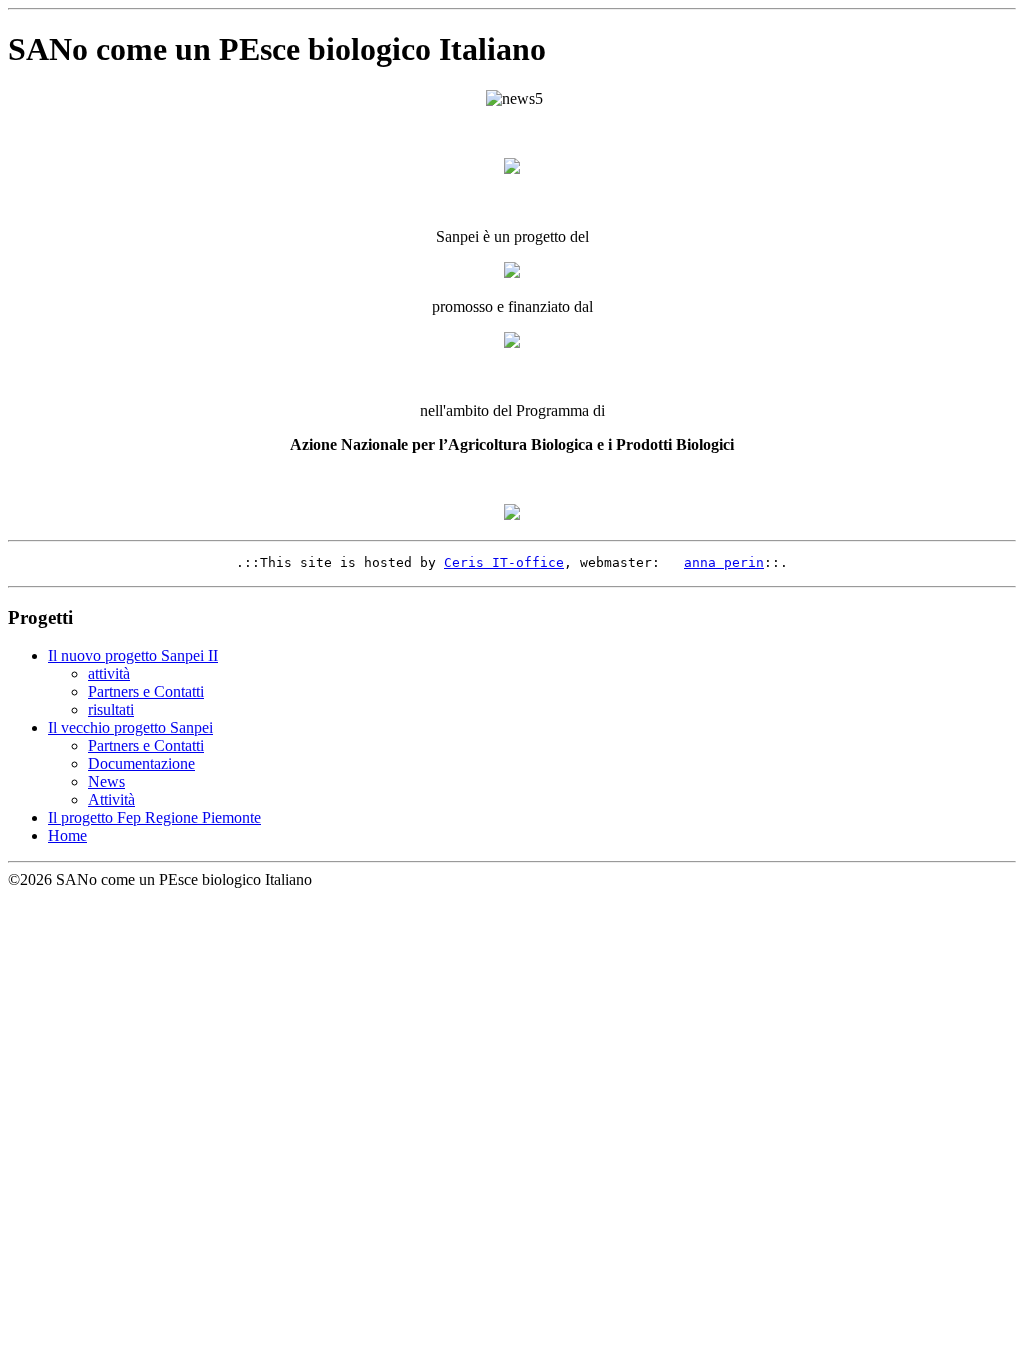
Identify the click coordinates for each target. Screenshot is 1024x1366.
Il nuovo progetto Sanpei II (133, 655)
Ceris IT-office (504, 562)
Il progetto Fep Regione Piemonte (154, 817)
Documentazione (141, 763)
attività (109, 673)
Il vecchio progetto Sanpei (130, 727)
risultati (111, 709)
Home (67, 835)
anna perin (724, 562)
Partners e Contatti (146, 691)
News (106, 781)
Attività (111, 799)
